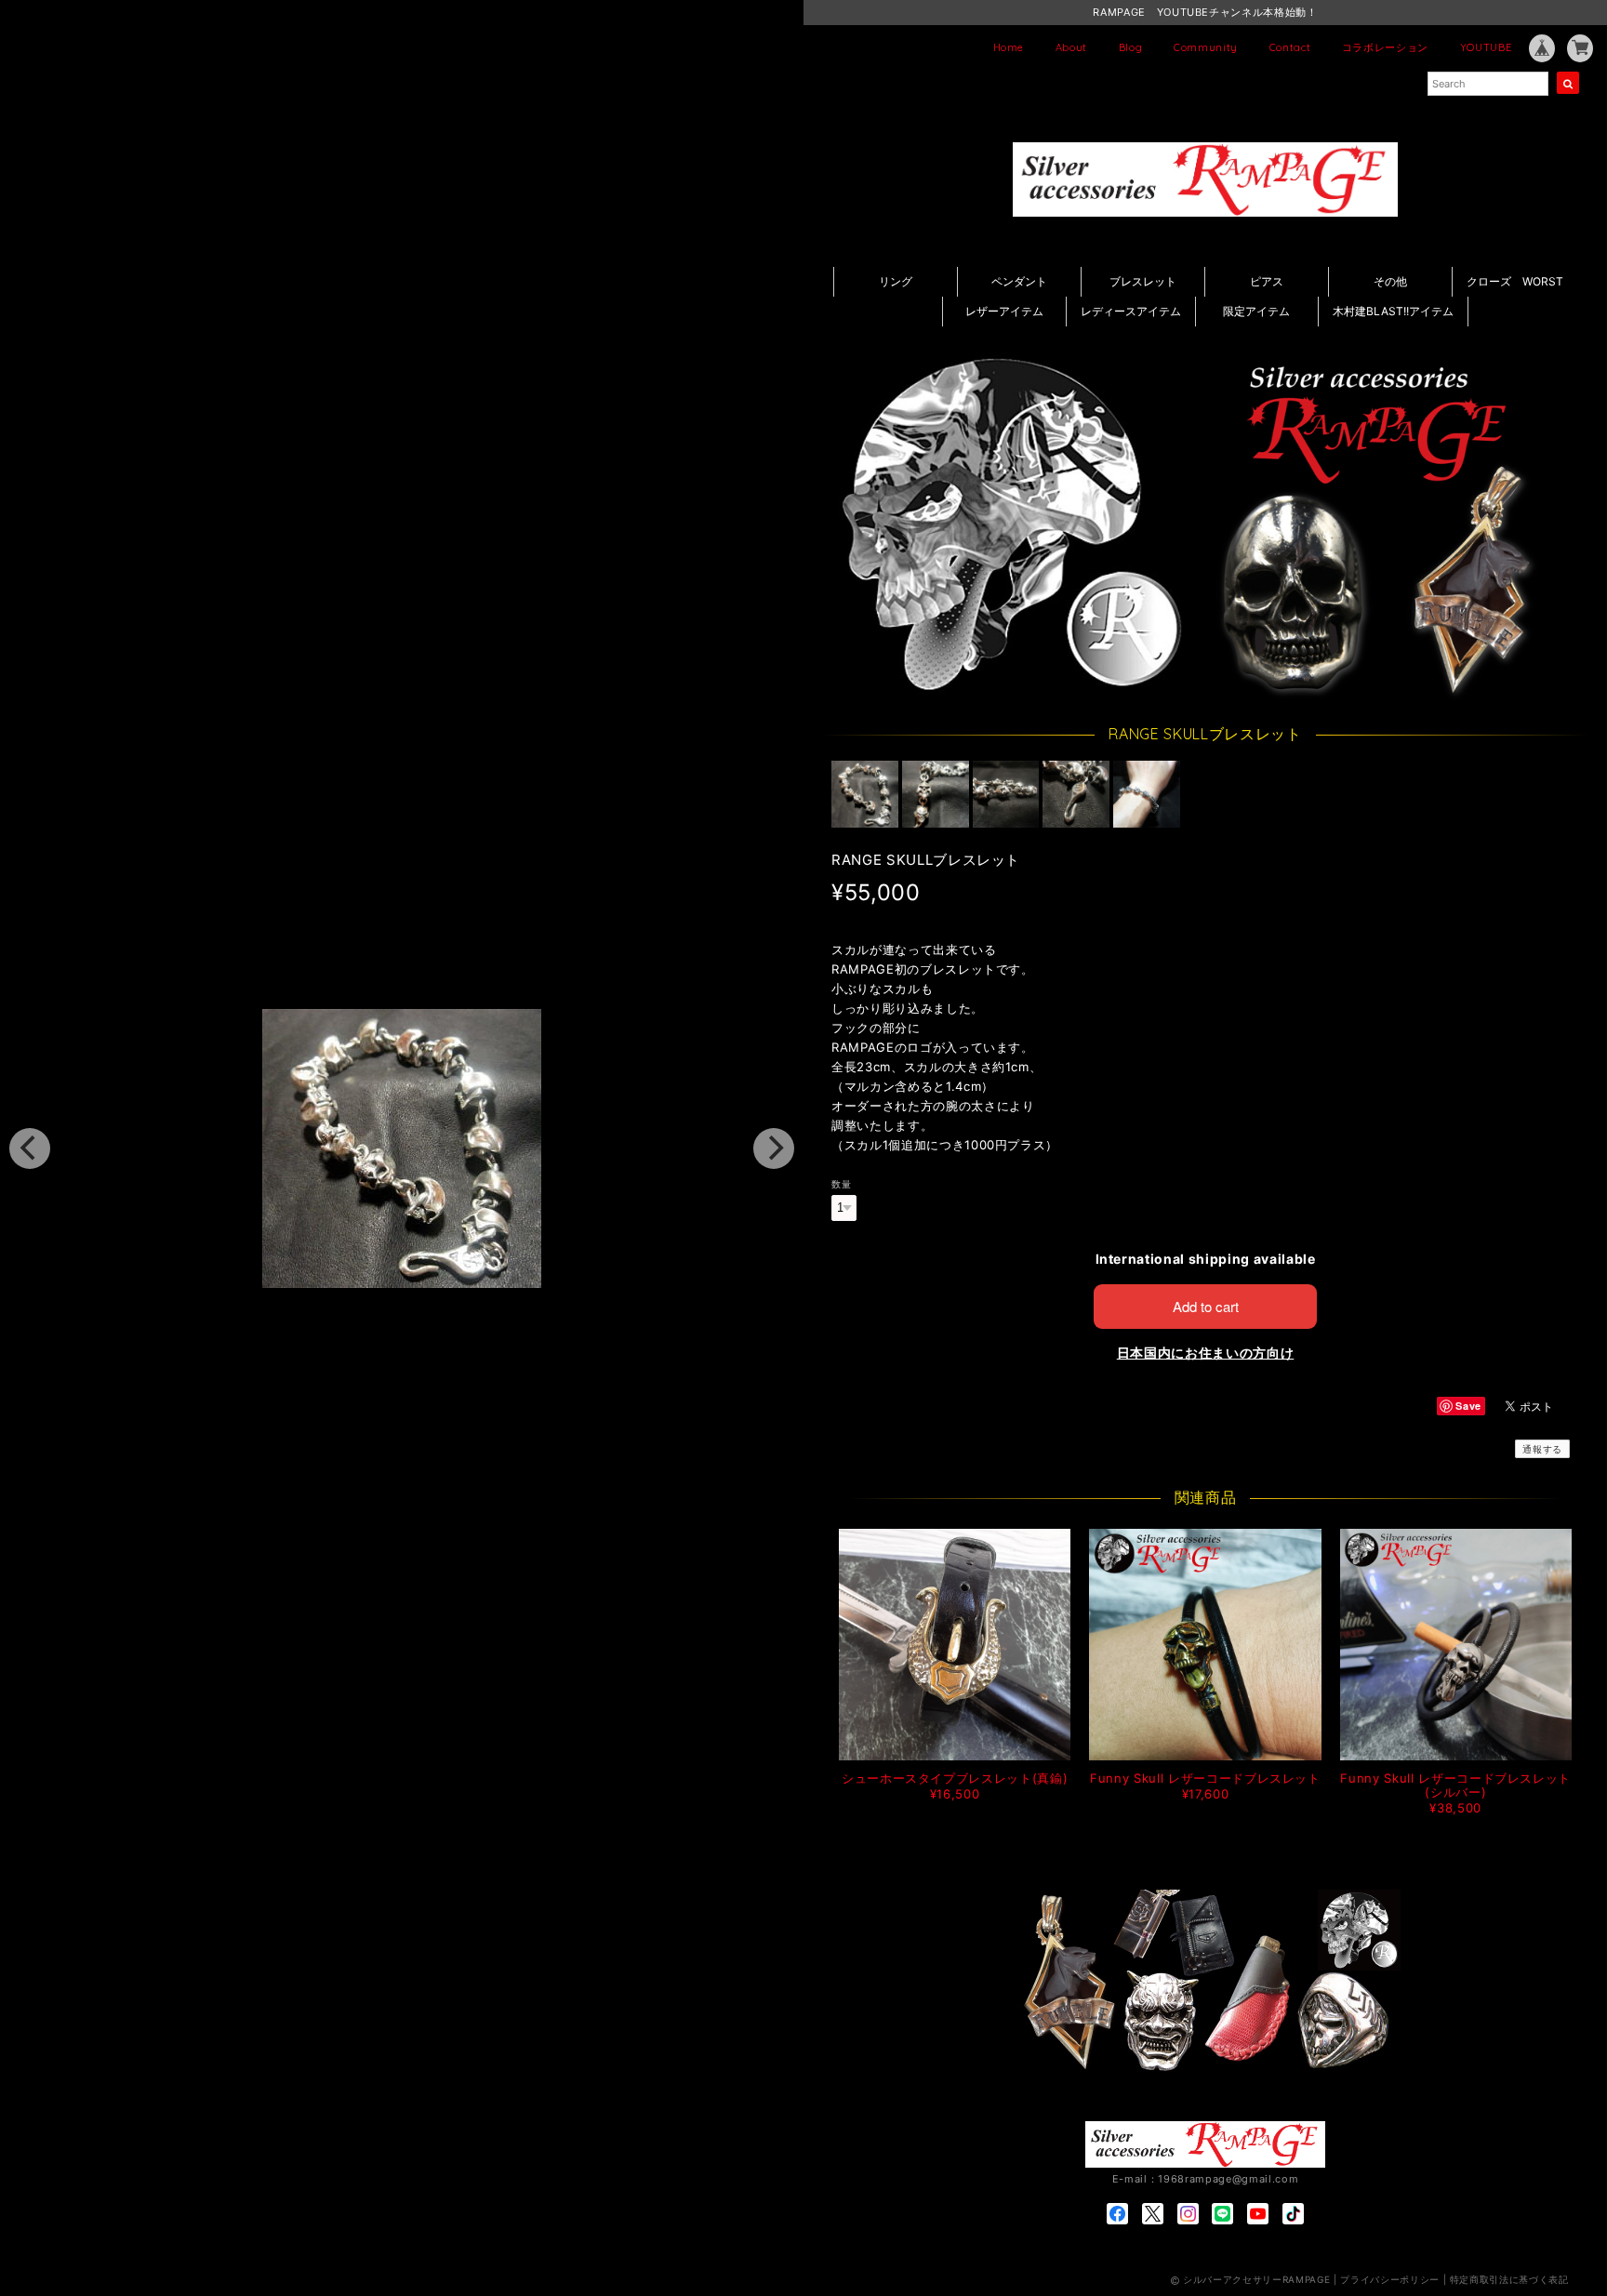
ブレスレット (1143, 281)
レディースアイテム (1131, 311)
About (1071, 47)
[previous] (30, 1148)
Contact (1290, 47)
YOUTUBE (1486, 47)
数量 (841, 1184)
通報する (1542, 1449)
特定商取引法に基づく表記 (1509, 2279)
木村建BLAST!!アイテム (1393, 311)
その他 (1390, 281)
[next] (774, 1148)
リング (896, 281)
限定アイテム (1256, 311)
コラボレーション (1385, 47)
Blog (1131, 47)
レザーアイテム (1004, 311)
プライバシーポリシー (1390, 2279)
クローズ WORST (1515, 281)
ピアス (1267, 281)
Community (1206, 47)
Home (1009, 47)
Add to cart (1206, 1306)
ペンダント (1019, 281)
